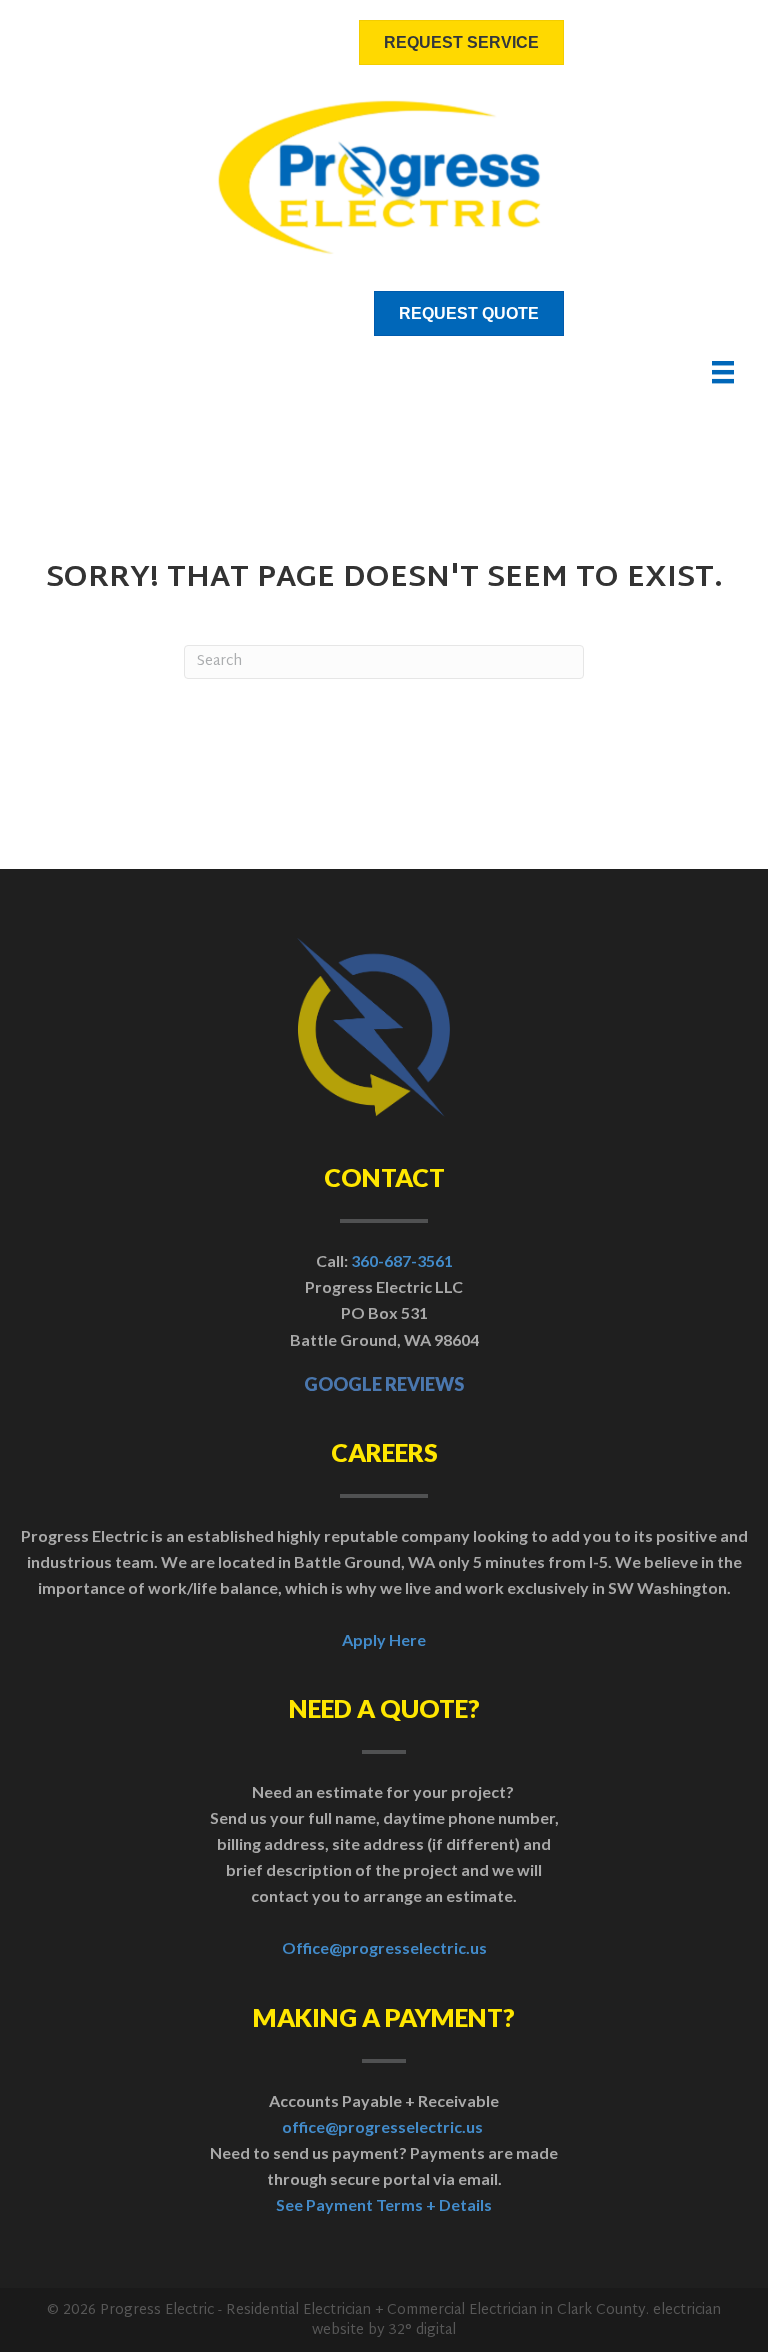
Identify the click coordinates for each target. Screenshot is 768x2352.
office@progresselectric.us (382, 2126)
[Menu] (723, 372)
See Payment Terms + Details (384, 2204)
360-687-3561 (402, 1260)
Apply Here (384, 1639)
